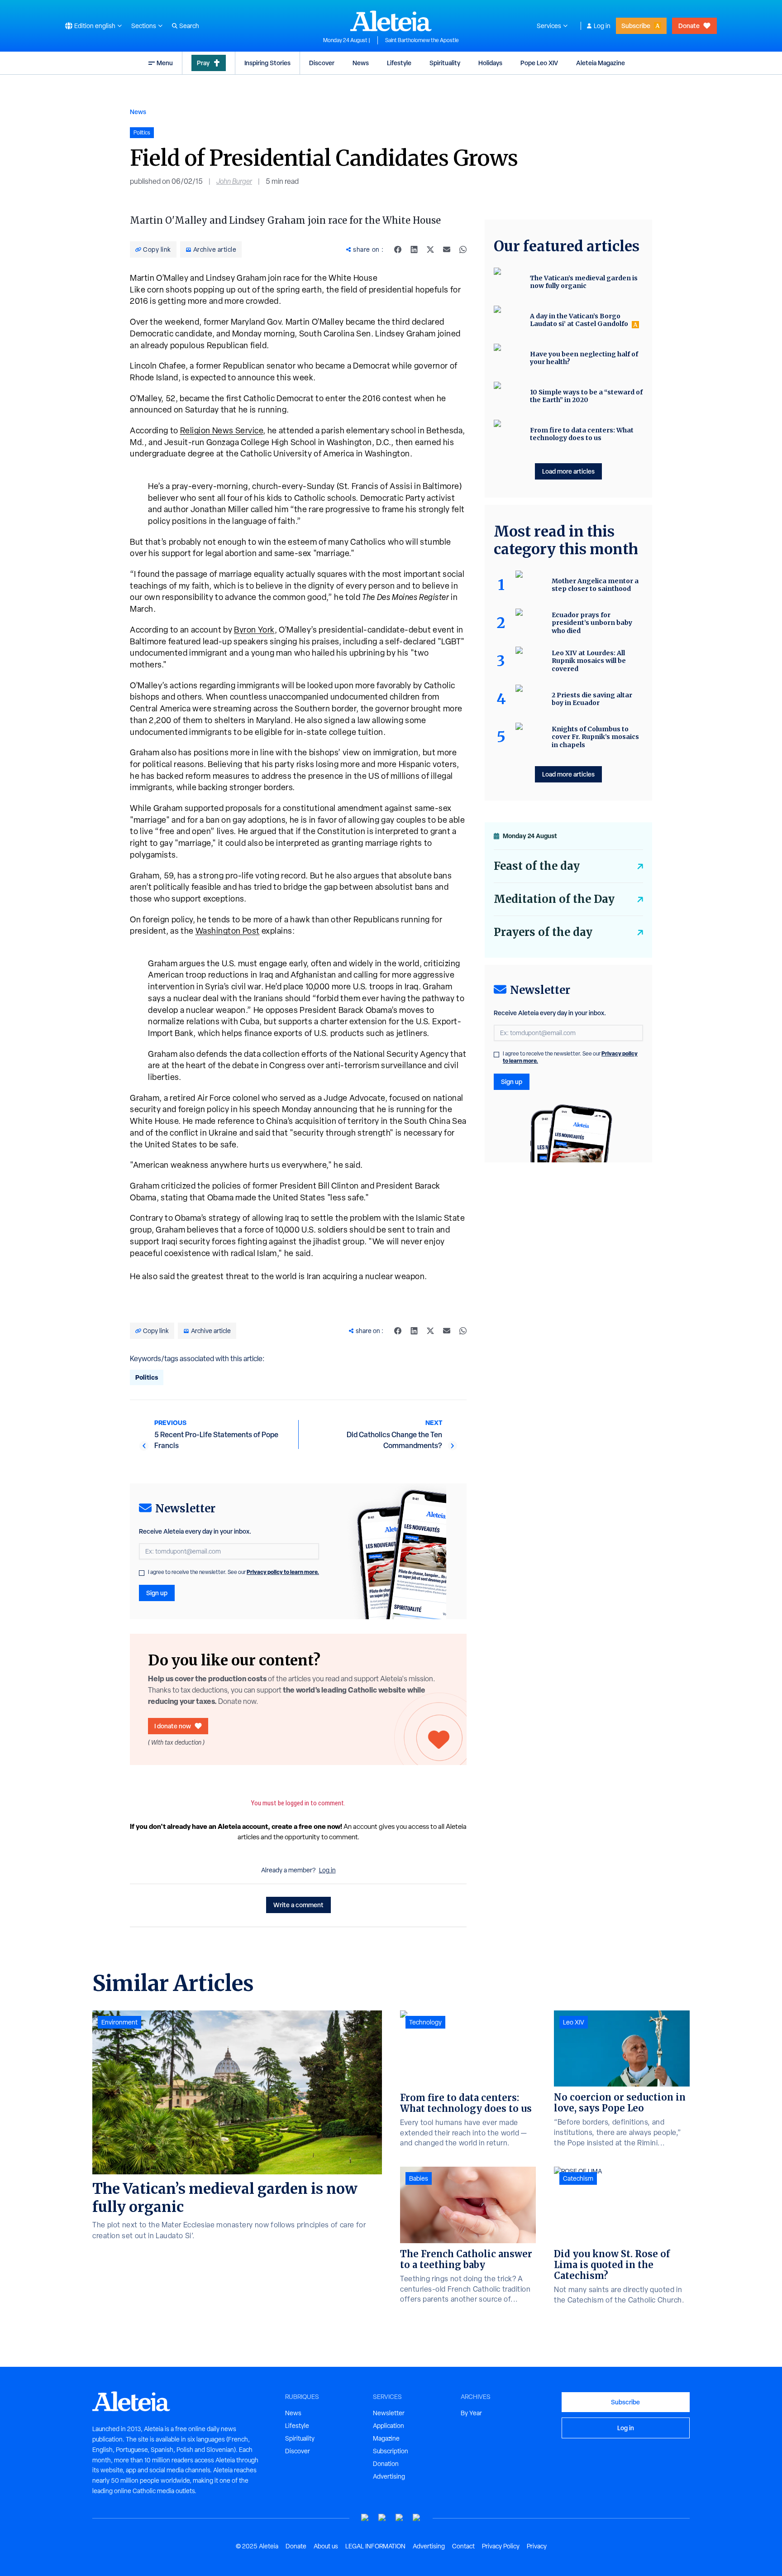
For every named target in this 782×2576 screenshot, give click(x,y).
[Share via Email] (447, 249)
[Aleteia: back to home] (391, 21)
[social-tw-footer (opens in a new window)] (400, 2518)
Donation (386, 2464)
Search (189, 26)
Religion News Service (222, 430)
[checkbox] (142, 1573)
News (361, 63)
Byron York (254, 630)
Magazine (386, 2438)
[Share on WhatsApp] (463, 249)
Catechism (578, 2178)
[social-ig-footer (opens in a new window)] (417, 2518)
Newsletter (389, 2413)
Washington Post (228, 931)
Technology (425, 2022)
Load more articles (568, 471)
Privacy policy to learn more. (283, 1572)
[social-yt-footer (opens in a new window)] (365, 2518)
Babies (419, 2178)
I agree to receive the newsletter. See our (234, 1572)
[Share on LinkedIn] (414, 249)
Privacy (537, 2546)
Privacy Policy (501, 2546)
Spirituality (445, 63)
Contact (463, 2546)
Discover (322, 63)
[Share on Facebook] (398, 249)
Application (389, 2426)
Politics (147, 1377)
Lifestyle (399, 63)
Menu (165, 63)
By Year (471, 2413)
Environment (119, 2022)
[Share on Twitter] (430, 249)
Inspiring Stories (267, 63)
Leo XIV (574, 2022)
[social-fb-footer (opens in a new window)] (382, 2518)
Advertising (389, 2476)
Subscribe (636, 26)
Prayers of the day (543, 932)
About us (326, 2546)
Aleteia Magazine (601, 63)
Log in (602, 26)
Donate (689, 26)
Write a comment (298, 1905)
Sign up (157, 1593)
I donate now (173, 1726)
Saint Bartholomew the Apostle (422, 40)
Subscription (391, 2451)
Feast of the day (537, 866)
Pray (203, 63)
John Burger (234, 181)
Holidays (490, 63)
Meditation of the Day (554, 899)
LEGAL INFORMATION (375, 2546)
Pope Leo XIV (539, 63)
